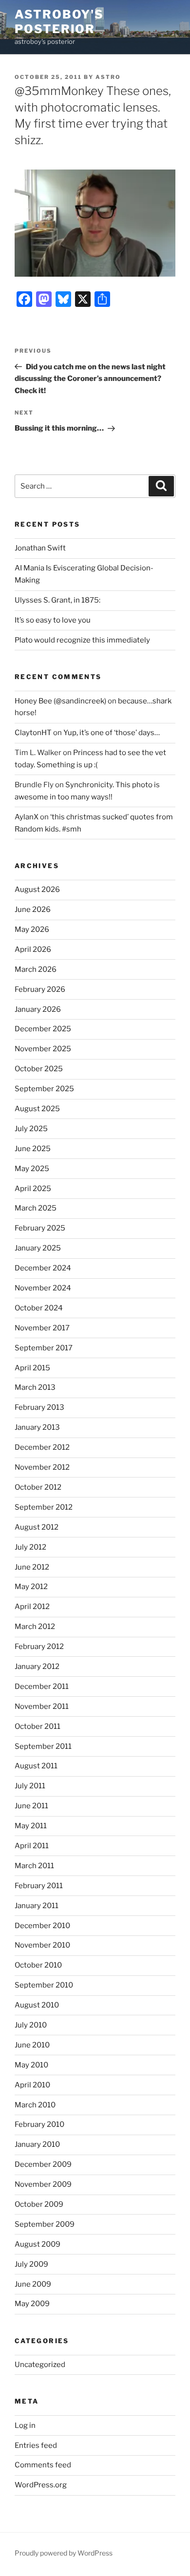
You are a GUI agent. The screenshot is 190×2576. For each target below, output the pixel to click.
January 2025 (38, 1248)
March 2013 (35, 1387)
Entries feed (36, 2445)
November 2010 (42, 1945)
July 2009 (31, 2264)
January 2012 (37, 1667)
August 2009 (38, 2244)
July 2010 (31, 2025)
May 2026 (32, 929)
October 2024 (39, 1308)
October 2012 (38, 1487)
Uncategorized (40, 2365)
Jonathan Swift (40, 548)
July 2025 (31, 1129)
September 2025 (44, 1089)
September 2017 (44, 1348)
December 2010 (42, 1926)
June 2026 (33, 909)
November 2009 (43, 2184)
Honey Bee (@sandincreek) (60, 701)
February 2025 (40, 1228)
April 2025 (33, 1189)
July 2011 (30, 1786)
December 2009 (43, 2164)
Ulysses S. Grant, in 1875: (57, 600)
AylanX (27, 817)
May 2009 (32, 2304)
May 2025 (32, 1169)
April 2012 (32, 1607)
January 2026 (38, 1009)
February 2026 (40, 989)
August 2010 (37, 2005)
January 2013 (37, 1427)
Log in (25, 2425)
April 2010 (32, 2085)
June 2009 (33, 2284)
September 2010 (44, 1985)
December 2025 (43, 1029)
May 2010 (31, 2065)
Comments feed (43, 2465)
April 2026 (33, 949)
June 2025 (33, 1149)
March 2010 (35, 2105)
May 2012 (31, 1587)
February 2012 (39, 1647)
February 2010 (39, 2124)
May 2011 (31, 1826)
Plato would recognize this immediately (82, 640)
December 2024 (43, 1268)
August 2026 (37, 890)
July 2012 (30, 1547)
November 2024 (43, 1288)
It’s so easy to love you (53, 620)
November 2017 (42, 1328)
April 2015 (32, 1368)
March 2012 (35, 1627)
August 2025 (37, 1109)
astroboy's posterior (59, 22)
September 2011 (43, 1746)
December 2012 (42, 1447)
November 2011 (42, 1706)
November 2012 (42, 1467)
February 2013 (39, 1407)
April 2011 (32, 1846)
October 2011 (38, 1726)
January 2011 (37, 1906)
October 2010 (38, 1965)
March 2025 (36, 1208)
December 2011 (42, 1686)
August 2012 (37, 1527)
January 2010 (37, 2144)
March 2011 (34, 1866)
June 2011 (31, 1806)
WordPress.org (41, 2485)
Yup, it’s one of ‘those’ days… (112, 733)
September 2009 (45, 2224)
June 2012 (32, 1567)
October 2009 (39, 2204)
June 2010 (32, 2045)
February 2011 (39, 1886)
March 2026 (36, 969)
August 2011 (36, 1766)
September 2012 (44, 1507)
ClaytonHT (33, 733)
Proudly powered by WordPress (64, 2553)
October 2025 (39, 1069)
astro (108, 77)
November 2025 (43, 1049)
